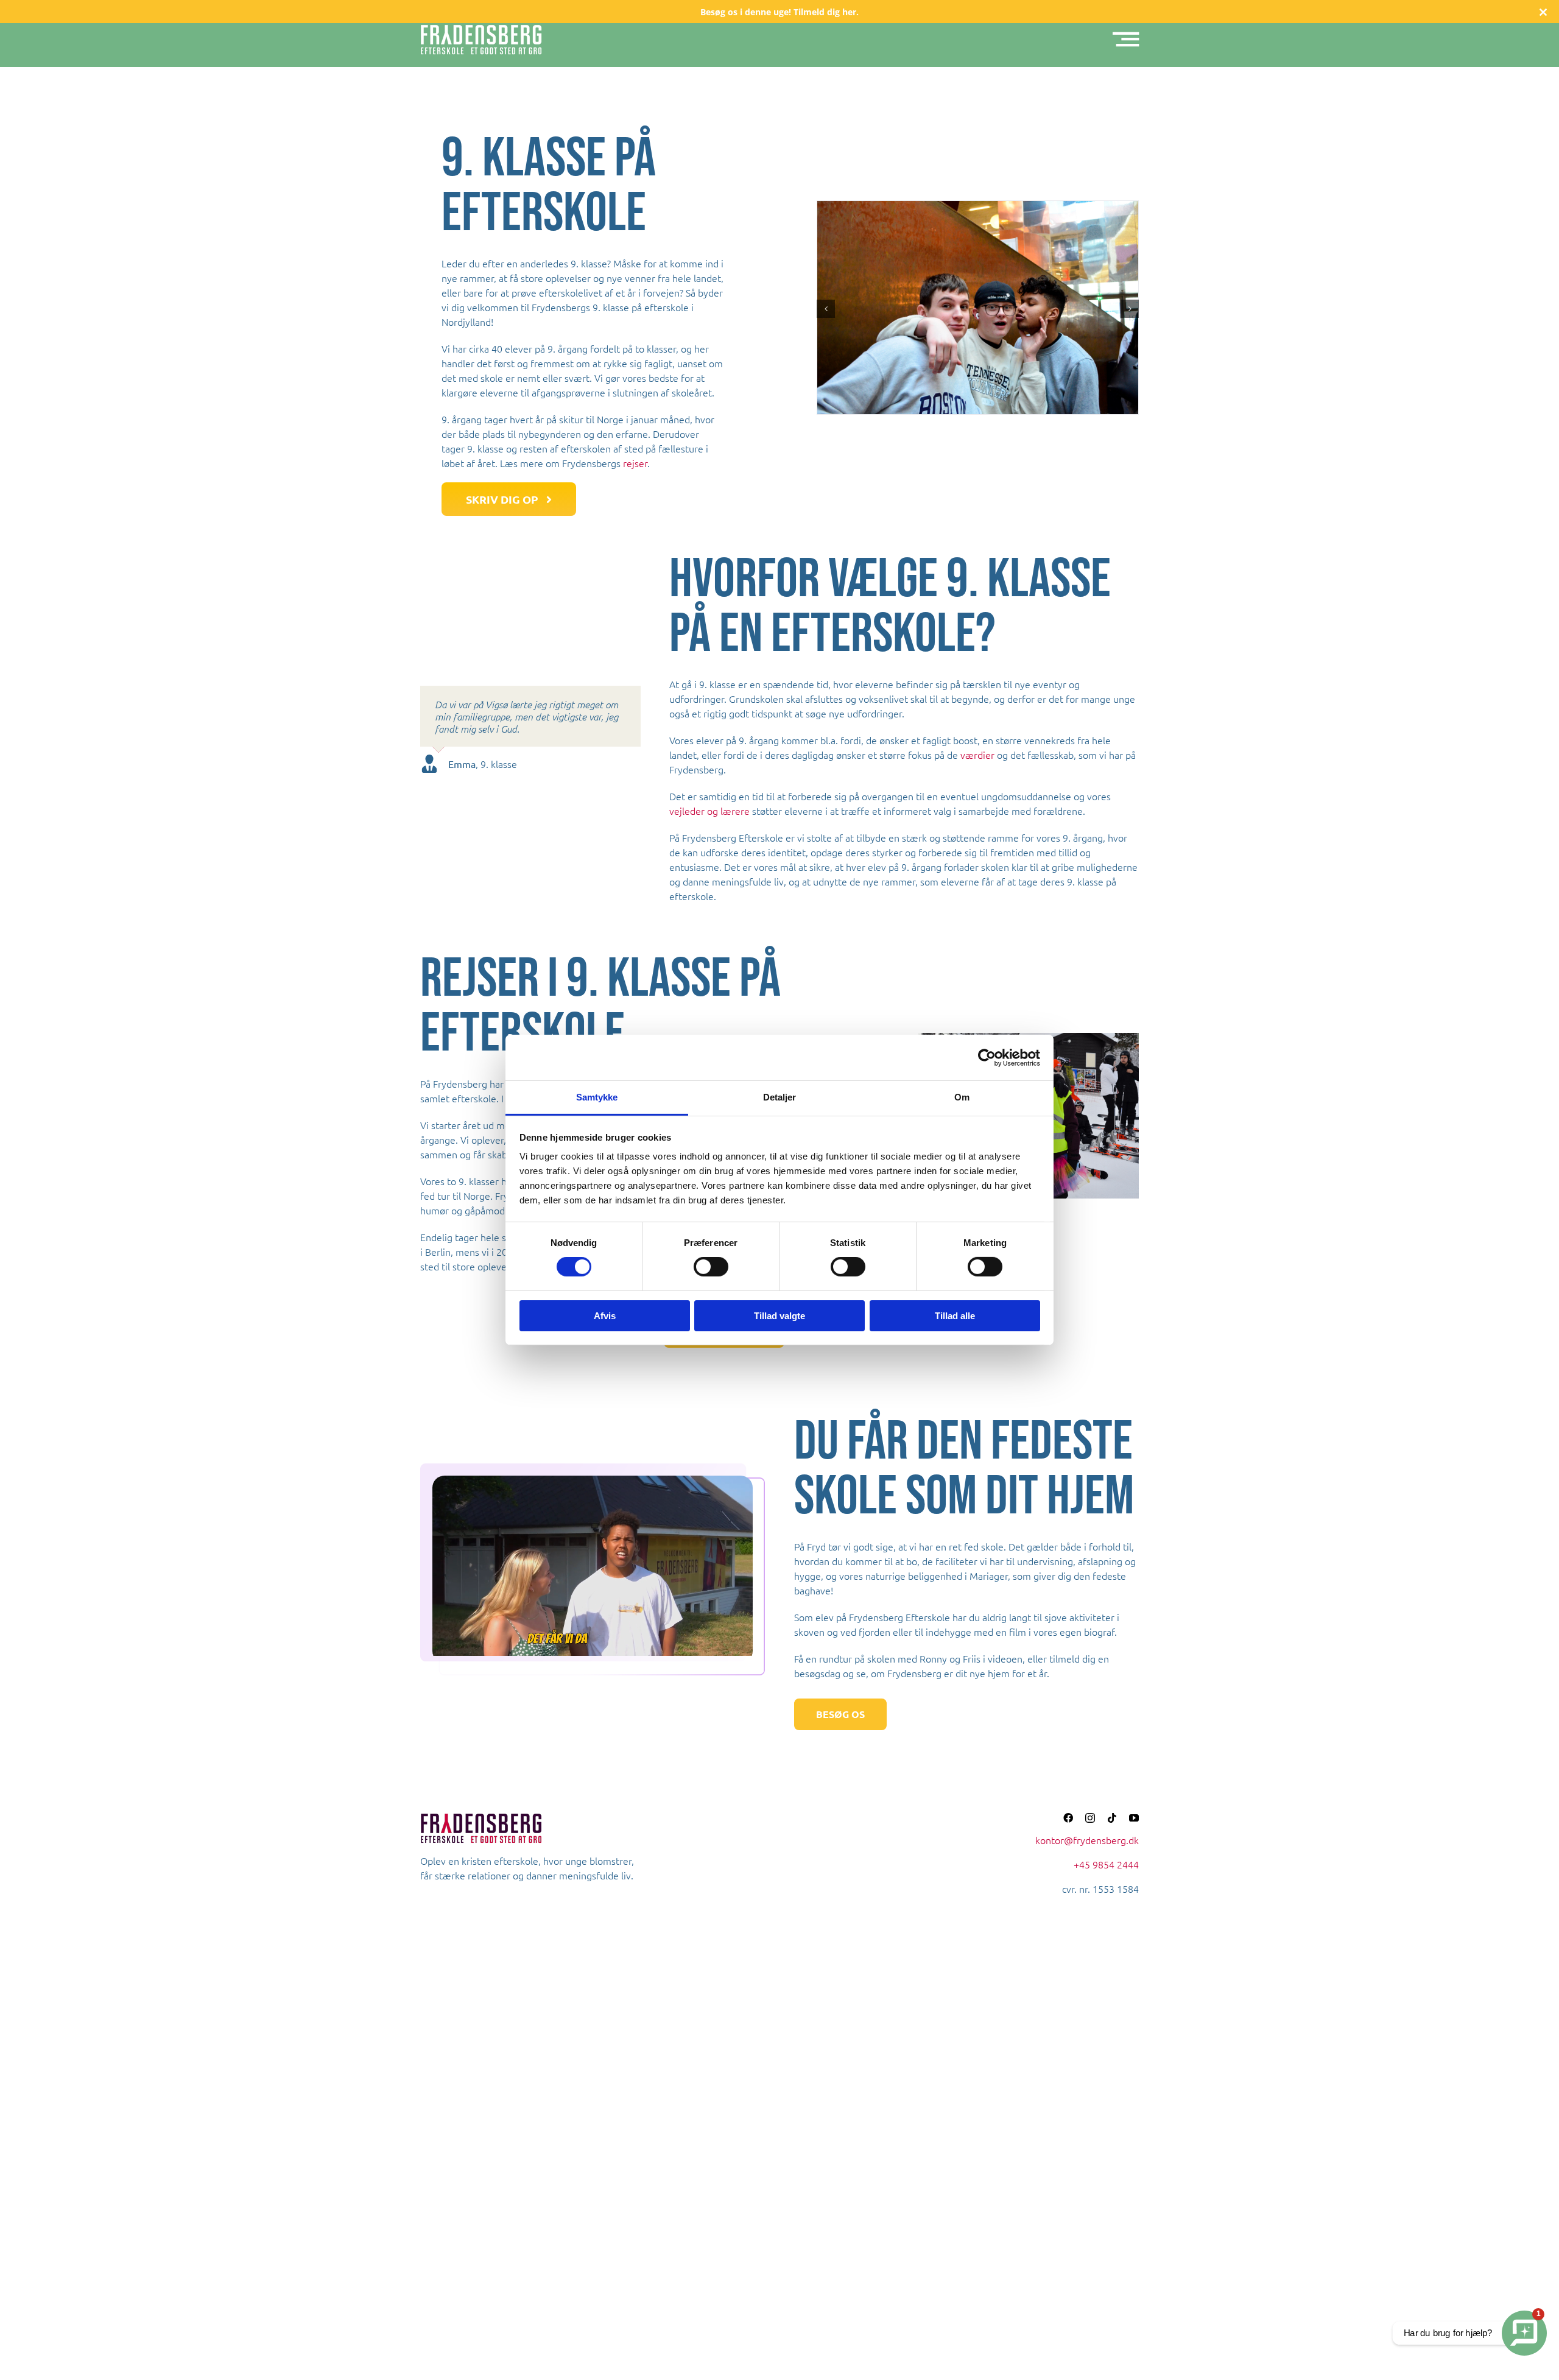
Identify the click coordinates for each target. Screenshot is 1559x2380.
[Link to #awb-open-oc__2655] (1126, 40)
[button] (826, 309)
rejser (635, 463)
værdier (977, 755)
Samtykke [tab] (597, 1097)
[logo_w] (481, 29)
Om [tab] (962, 1097)
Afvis (605, 1316)
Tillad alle (955, 1316)
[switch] (711, 1267)
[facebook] (1068, 1818)
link (779, 12)
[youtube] (1134, 1818)
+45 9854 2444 (1106, 1864)
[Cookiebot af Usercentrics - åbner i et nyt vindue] (987, 1057)
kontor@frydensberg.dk (1087, 1840)
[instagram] (1090, 1818)
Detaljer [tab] (780, 1097)
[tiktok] (1112, 1818)
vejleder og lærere (709, 811)
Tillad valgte (779, 1316)
